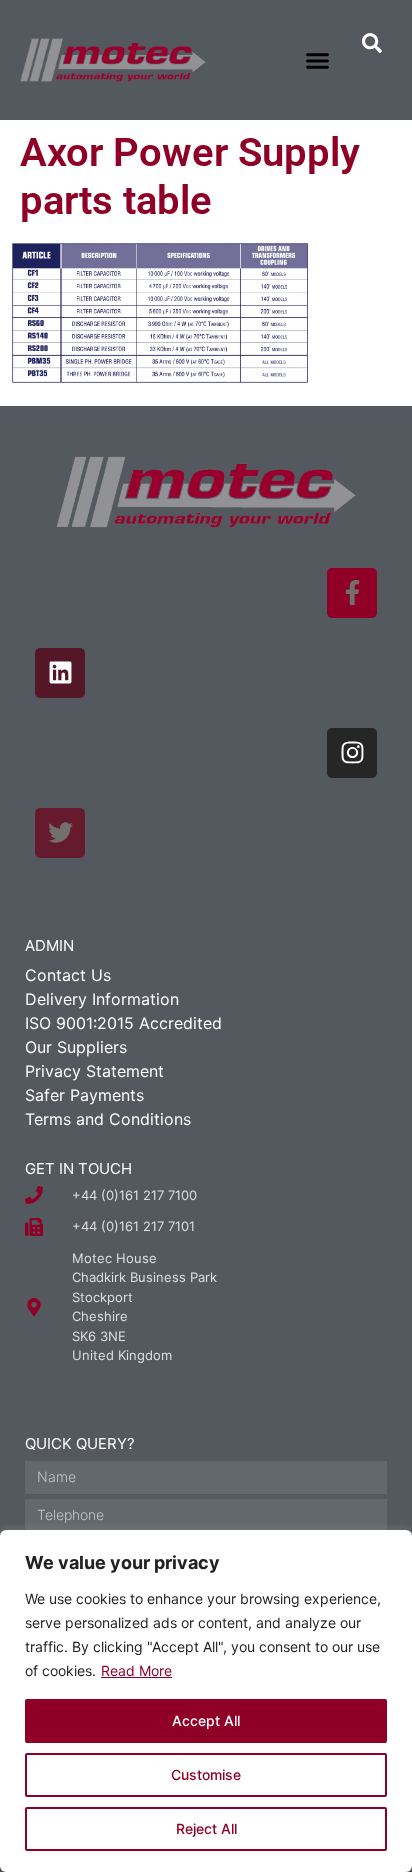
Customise (206, 1774)
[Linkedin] (60, 673)
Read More (136, 1670)
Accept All (206, 1720)
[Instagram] (352, 753)
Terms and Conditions (108, 1119)
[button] (318, 60)
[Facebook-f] (352, 593)
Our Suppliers (76, 1047)
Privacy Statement (94, 1071)
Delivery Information (102, 999)
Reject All (206, 1828)
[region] (206, 1701)
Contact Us (68, 975)
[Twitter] (60, 833)
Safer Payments (84, 1095)
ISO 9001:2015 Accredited (123, 1023)
